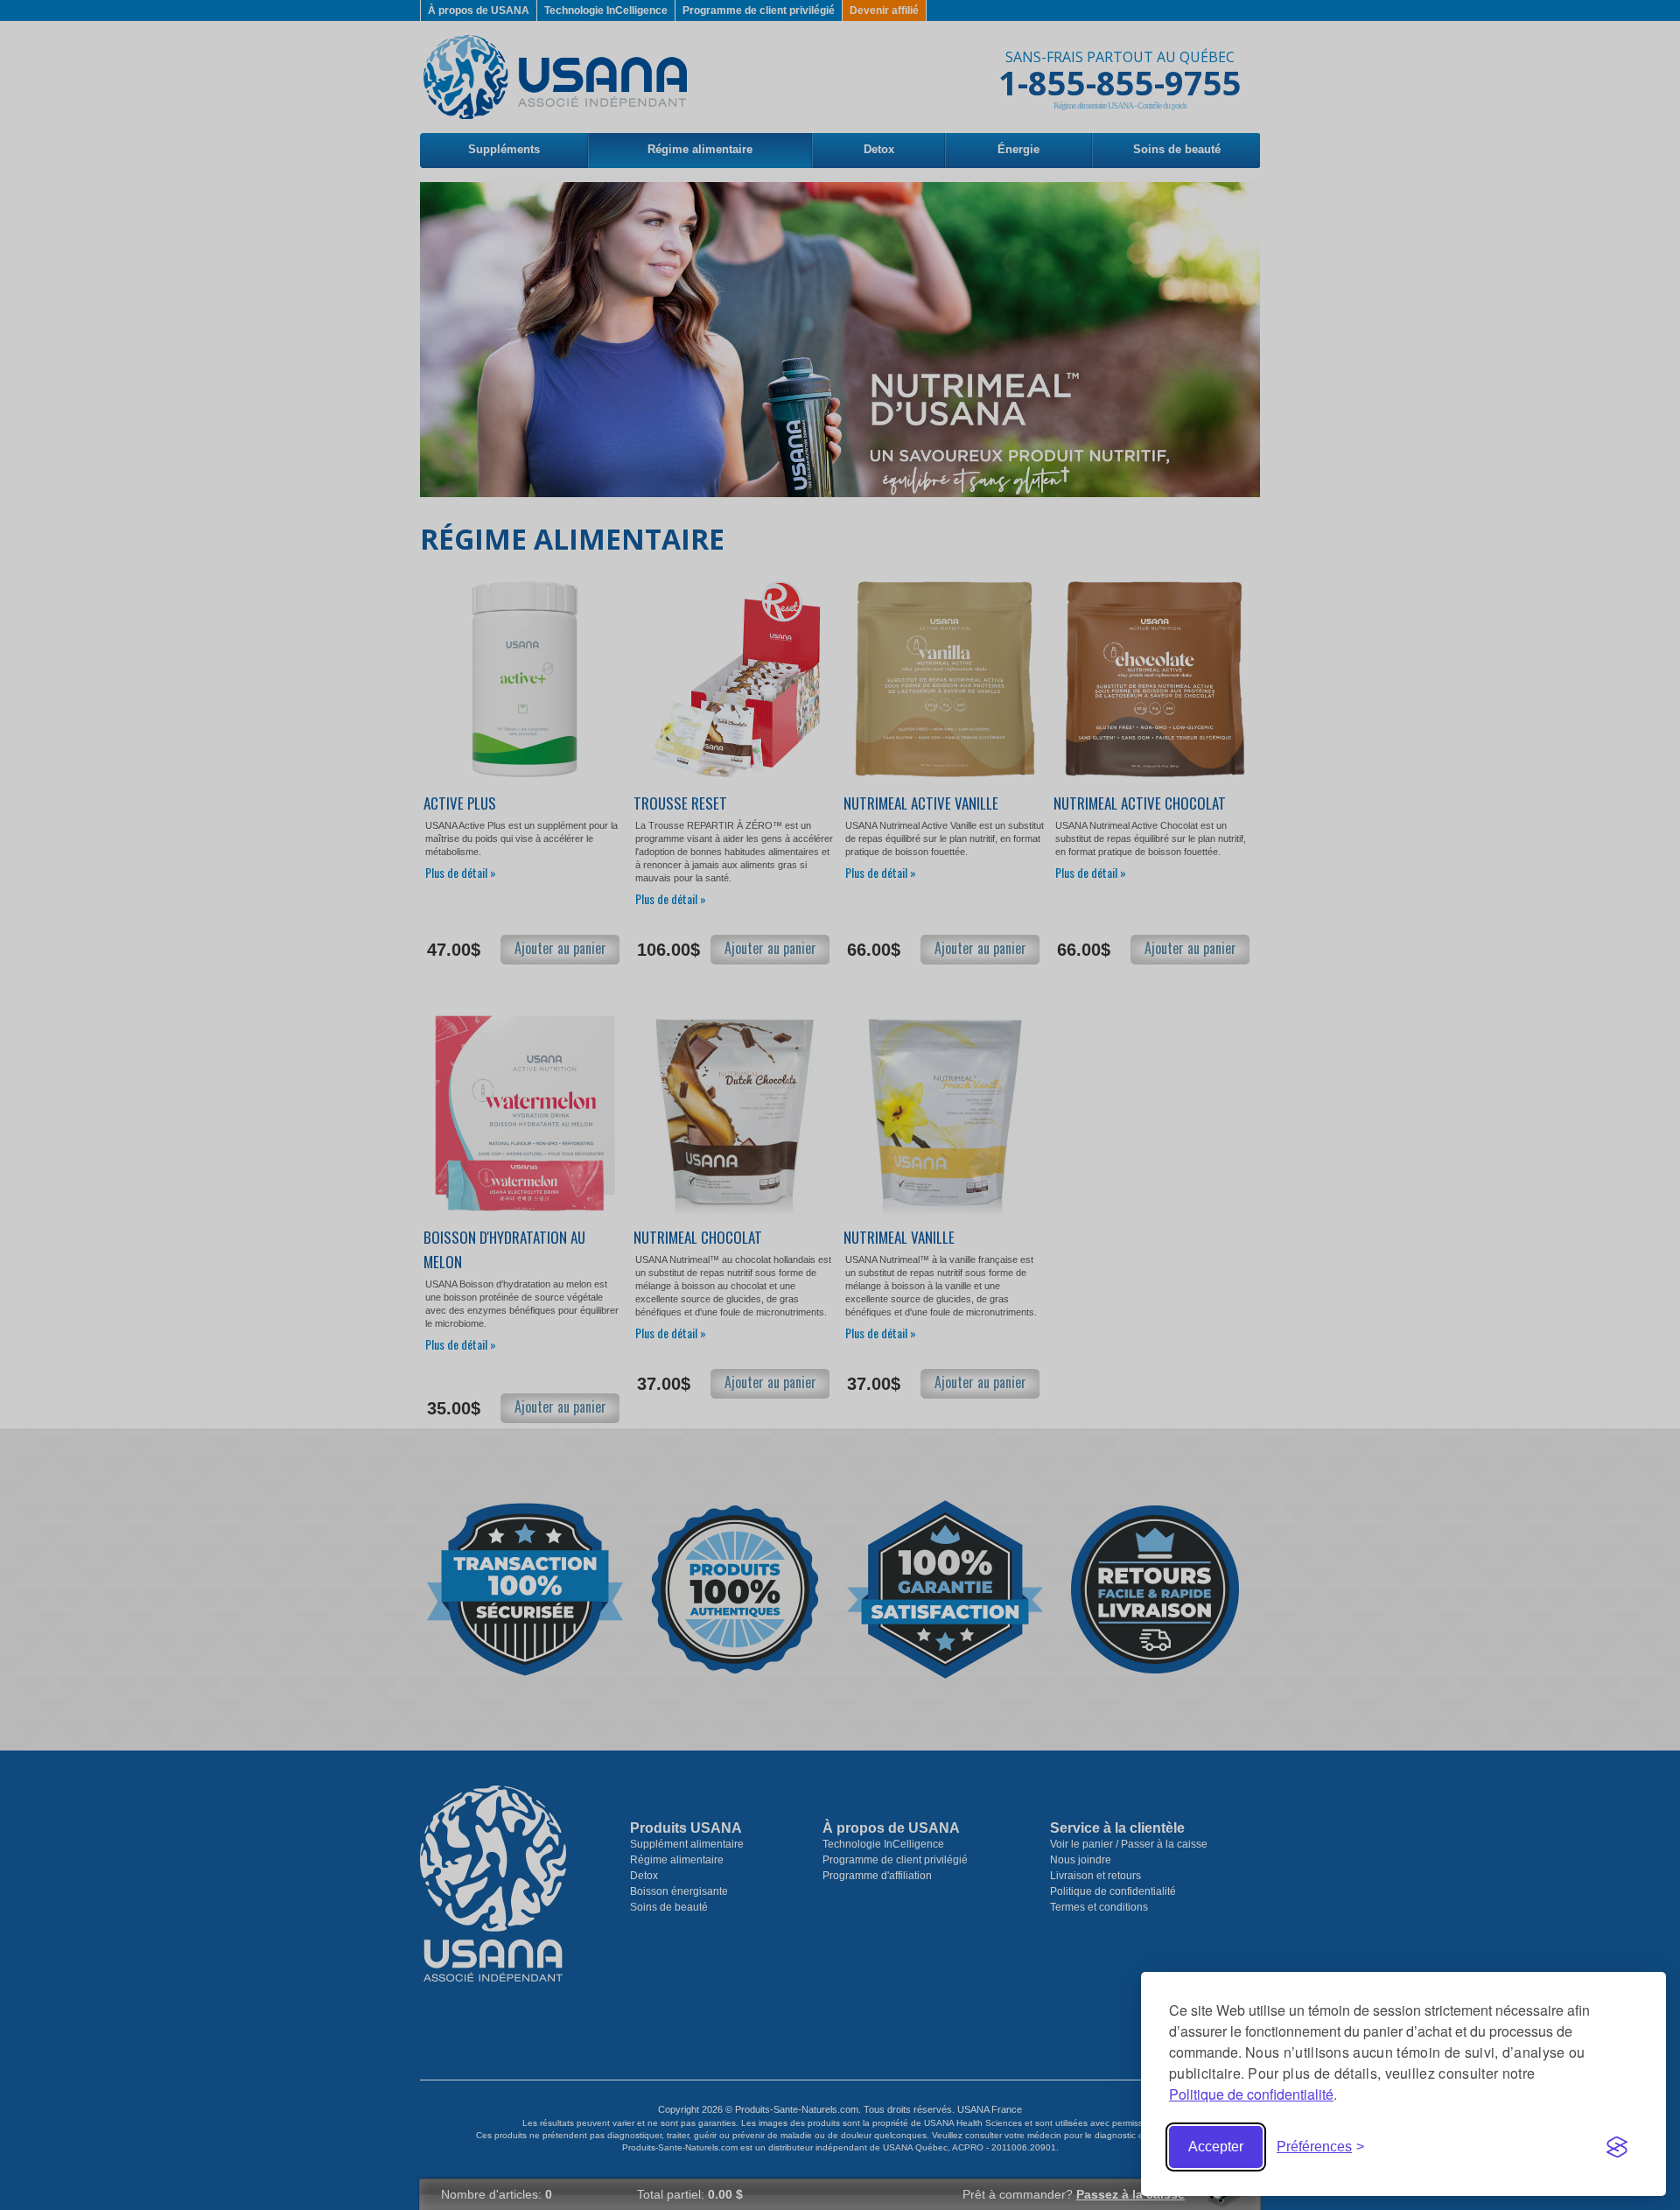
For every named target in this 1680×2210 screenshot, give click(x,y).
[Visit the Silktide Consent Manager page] (1617, 2147)
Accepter (1216, 2147)
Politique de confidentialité (1251, 2094)
